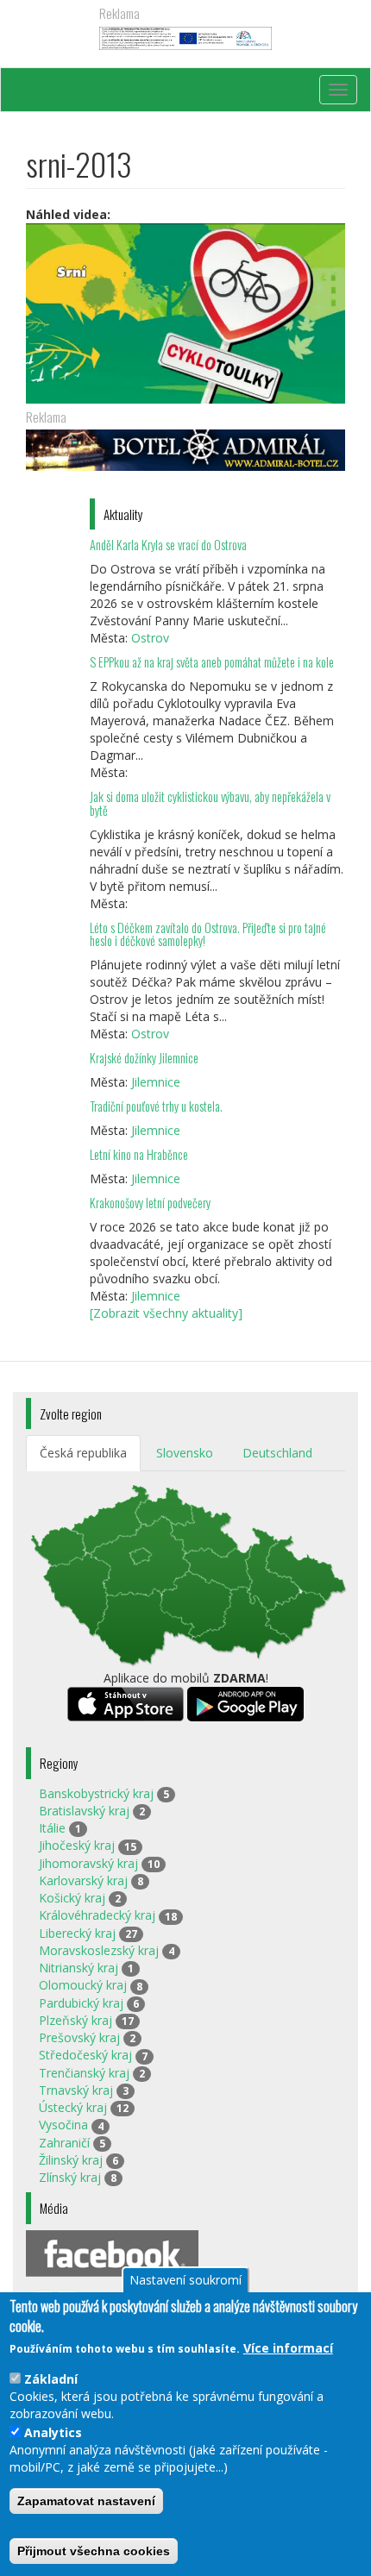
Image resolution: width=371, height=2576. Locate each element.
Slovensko (185, 1453)
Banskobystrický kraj (96, 1793)
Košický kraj (72, 1898)
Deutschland (277, 1453)
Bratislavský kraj (84, 1811)
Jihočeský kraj (77, 1845)
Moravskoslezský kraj (99, 1950)
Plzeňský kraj (75, 2020)
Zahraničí (64, 2143)
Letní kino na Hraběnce (139, 1154)
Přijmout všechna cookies (94, 2551)
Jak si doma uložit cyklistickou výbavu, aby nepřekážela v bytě (210, 803)
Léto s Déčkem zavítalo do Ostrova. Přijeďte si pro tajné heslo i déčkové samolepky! (208, 934)
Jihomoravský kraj (88, 1863)
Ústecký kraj (73, 2107)
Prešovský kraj (79, 2037)
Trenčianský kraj (84, 2073)
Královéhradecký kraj (97, 1915)
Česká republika (83, 1453)
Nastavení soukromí (185, 2280)
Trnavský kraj (76, 2090)
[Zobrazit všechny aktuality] (166, 1313)
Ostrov (150, 638)
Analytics (53, 2432)
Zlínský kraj (70, 2177)
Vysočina (63, 2125)
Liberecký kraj (77, 1933)
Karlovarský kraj (83, 1880)
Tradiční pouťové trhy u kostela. (156, 1106)
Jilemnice (156, 1082)
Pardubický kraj (81, 2003)
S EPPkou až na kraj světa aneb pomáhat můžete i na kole (213, 662)
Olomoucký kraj (83, 1985)
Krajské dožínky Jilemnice (144, 1058)
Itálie (52, 1828)
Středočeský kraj (85, 2055)
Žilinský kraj (71, 2160)
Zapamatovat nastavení (86, 2501)
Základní (51, 2379)
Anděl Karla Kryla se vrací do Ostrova (168, 545)
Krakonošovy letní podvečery (150, 1203)
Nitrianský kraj (79, 1968)
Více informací (288, 2348)
